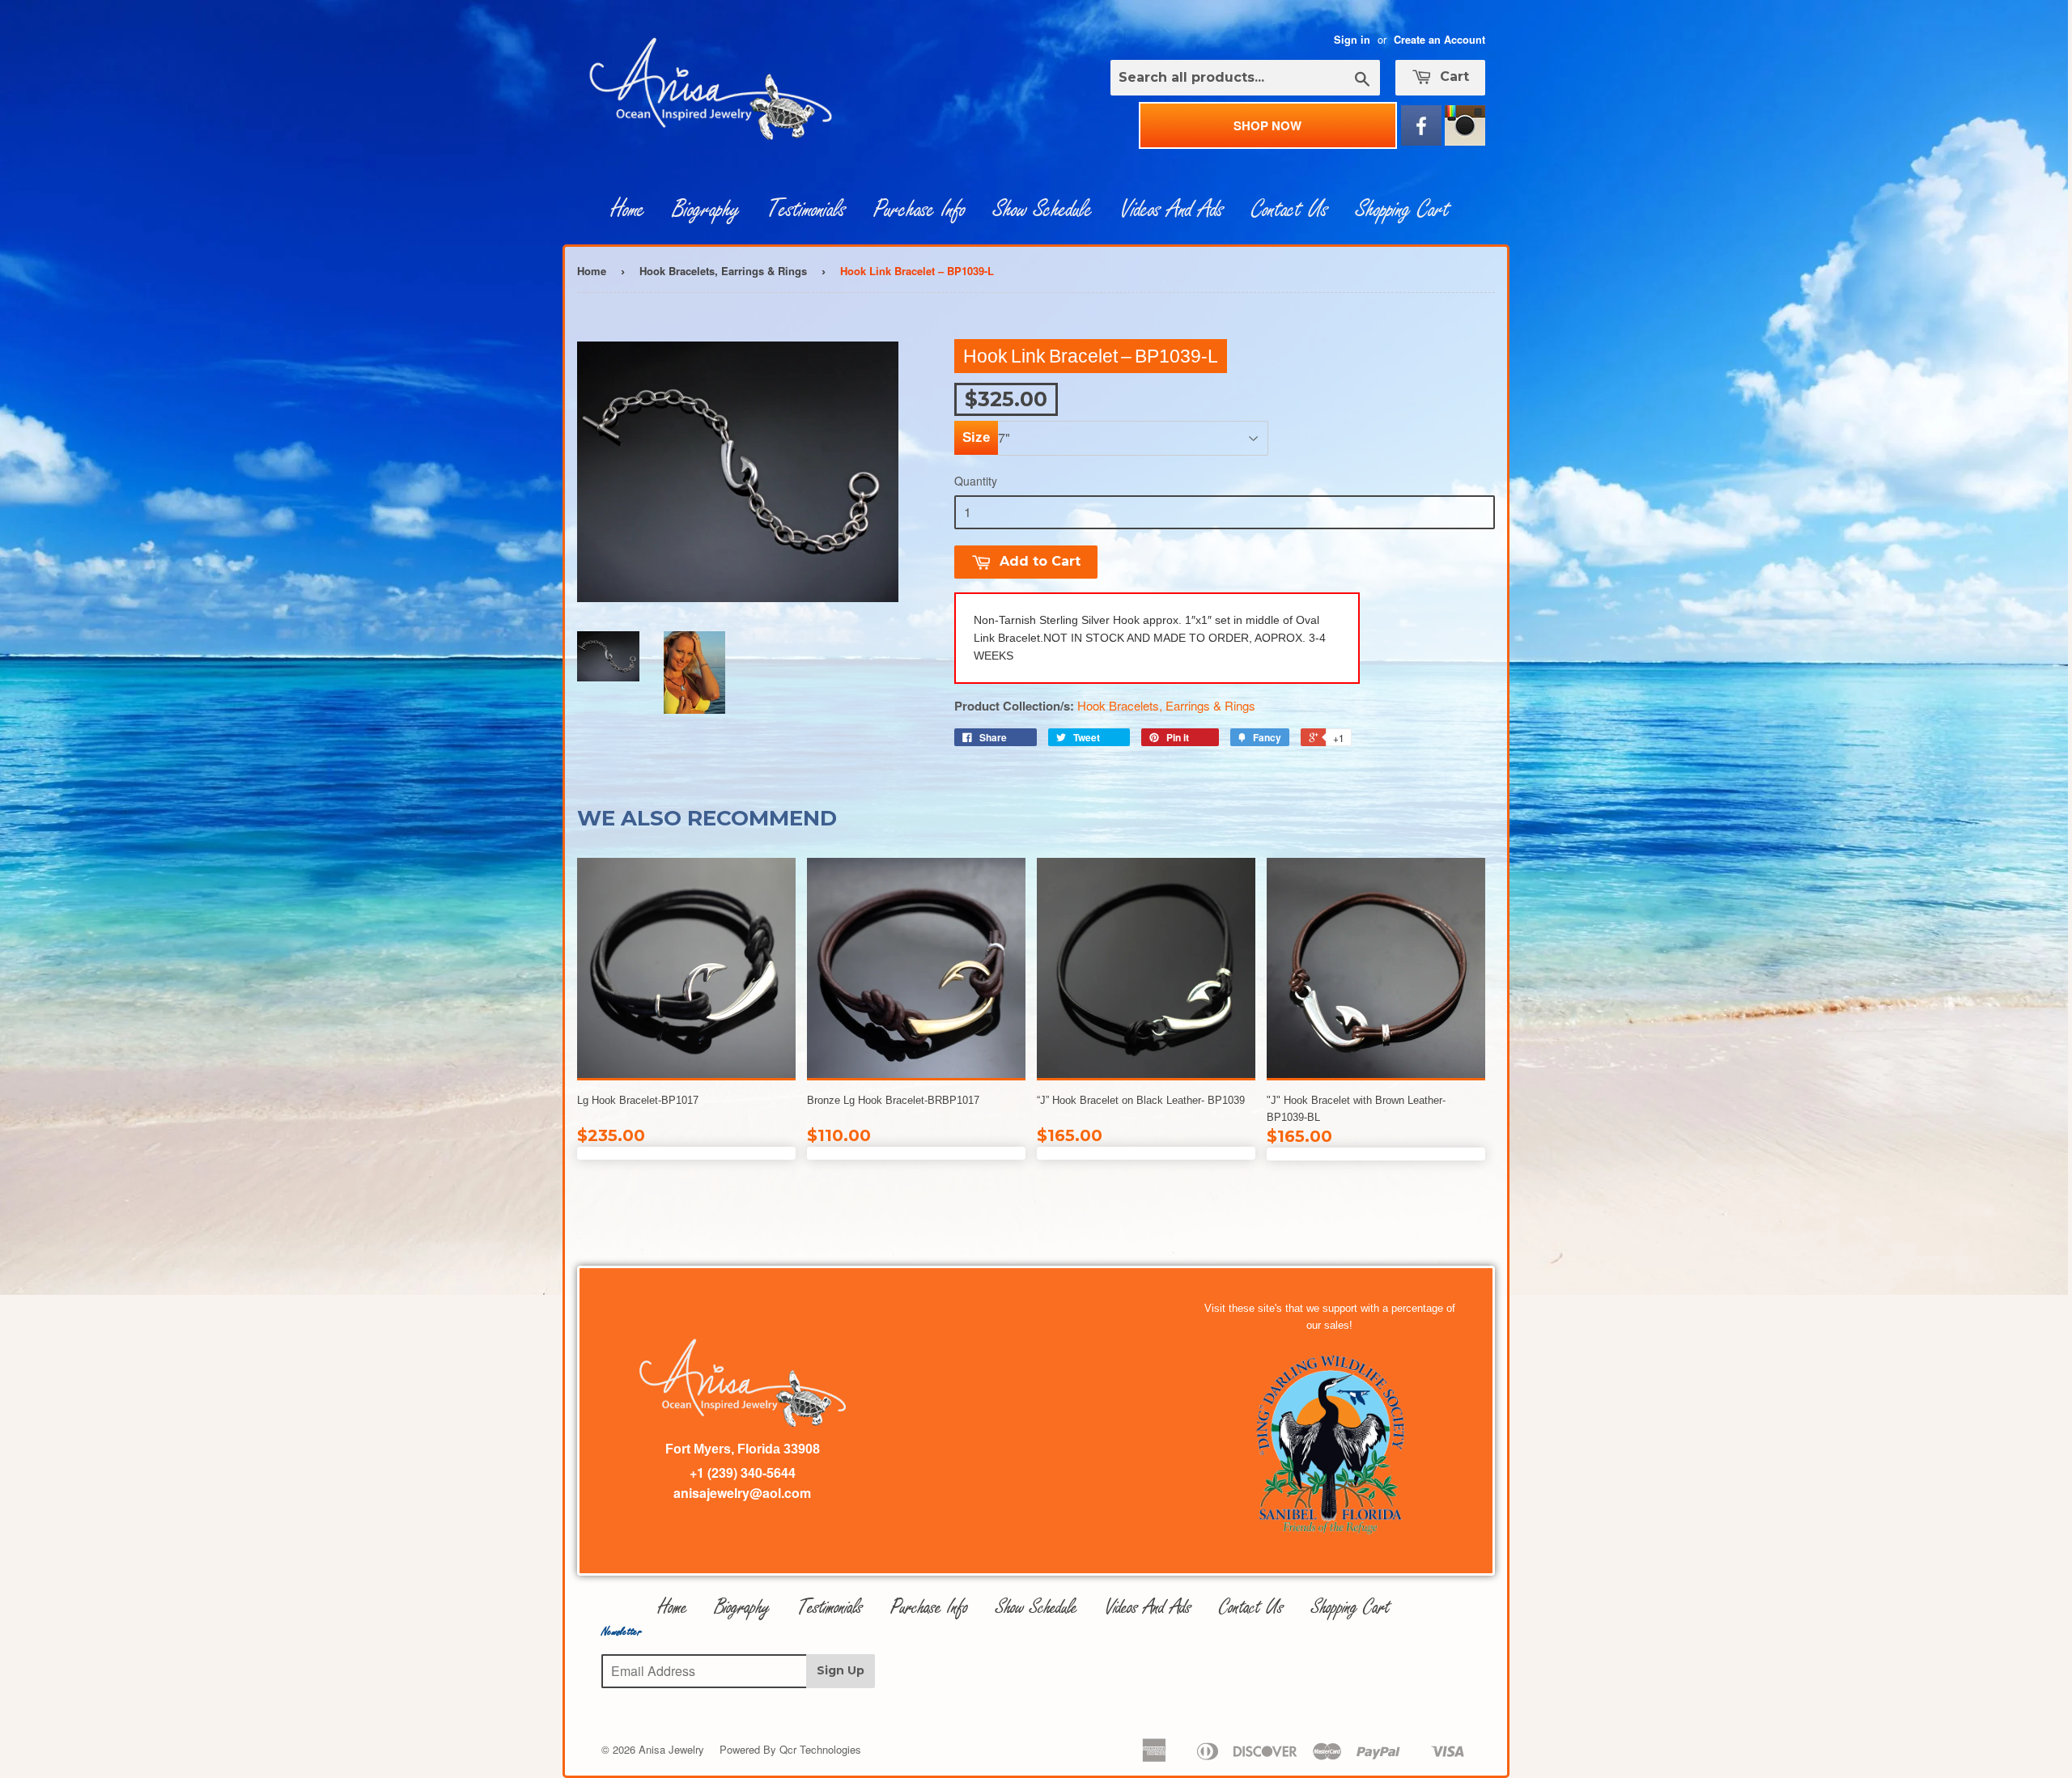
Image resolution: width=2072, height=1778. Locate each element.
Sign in (1352, 40)
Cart (1452, 76)
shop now (1267, 125)
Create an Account (1439, 40)
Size (976, 437)
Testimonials (807, 210)
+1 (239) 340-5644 (743, 1472)
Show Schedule (1043, 210)
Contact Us (1290, 210)
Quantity (976, 481)
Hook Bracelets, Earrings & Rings (723, 271)
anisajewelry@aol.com (742, 1493)
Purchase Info (919, 210)
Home (628, 210)
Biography (706, 210)
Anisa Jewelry (671, 1749)
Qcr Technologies (820, 1749)
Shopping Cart (1403, 210)
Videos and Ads (1172, 210)
